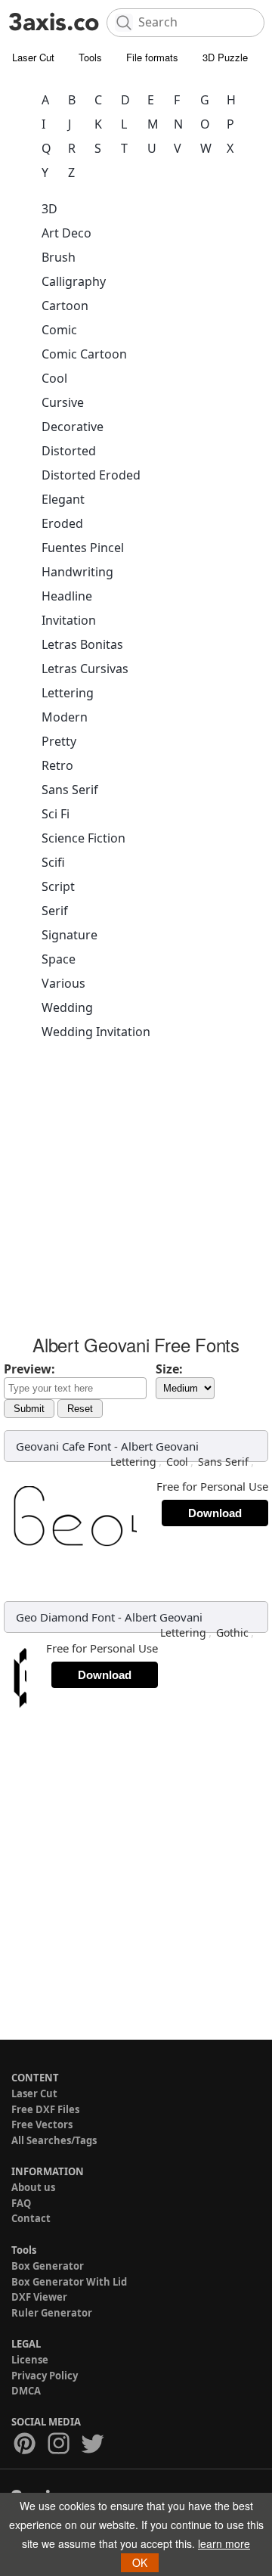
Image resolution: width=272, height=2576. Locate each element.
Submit (29, 1409)
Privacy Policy (45, 2376)
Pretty (59, 741)
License (30, 2360)
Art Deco (66, 233)
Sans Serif (70, 790)
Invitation (69, 620)
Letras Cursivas (85, 669)
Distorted (69, 451)
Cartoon (65, 306)
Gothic (232, 1633)
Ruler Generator (52, 2313)
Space (59, 959)
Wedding (67, 1007)
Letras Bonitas (82, 644)
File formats (152, 57)
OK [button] (140, 2562)
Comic (59, 330)
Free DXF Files (45, 2109)
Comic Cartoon (84, 354)
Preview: (29, 1369)
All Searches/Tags (54, 2140)
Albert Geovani (160, 1446)
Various (63, 983)
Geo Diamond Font (65, 1617)
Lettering (68, 693)
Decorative (73, 427)
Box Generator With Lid (69, 2282)
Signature (70, 935)
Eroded (62, 523)
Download (215, 1513)
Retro (57, 765)
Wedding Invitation (96, 1032)
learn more (224, 2543)
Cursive (63, 402)
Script (58, 886)
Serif (55, 911)
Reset (80, 1409)
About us (33, 2187)
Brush (59, 257)
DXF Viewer (39, 2297)
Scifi (53, 862)
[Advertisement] (136, 1192)
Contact (31, 2218)
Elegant (63, 499)
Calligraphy (74, 281)
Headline (67, 596)
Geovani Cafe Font (63, 1446)
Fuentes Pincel (83, 548)
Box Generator (48, 2266)
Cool (54, 378)
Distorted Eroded (91, 475)
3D (49, 209)
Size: (169, 1369)
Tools (90, 57)
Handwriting (77, 572)
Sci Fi (56, 814)
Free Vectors (42, 2124)
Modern (65, 717)
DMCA (26, 2391)
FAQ (21, 2203)
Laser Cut (33, 57)
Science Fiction (83, 838)
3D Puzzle (225, 57)
